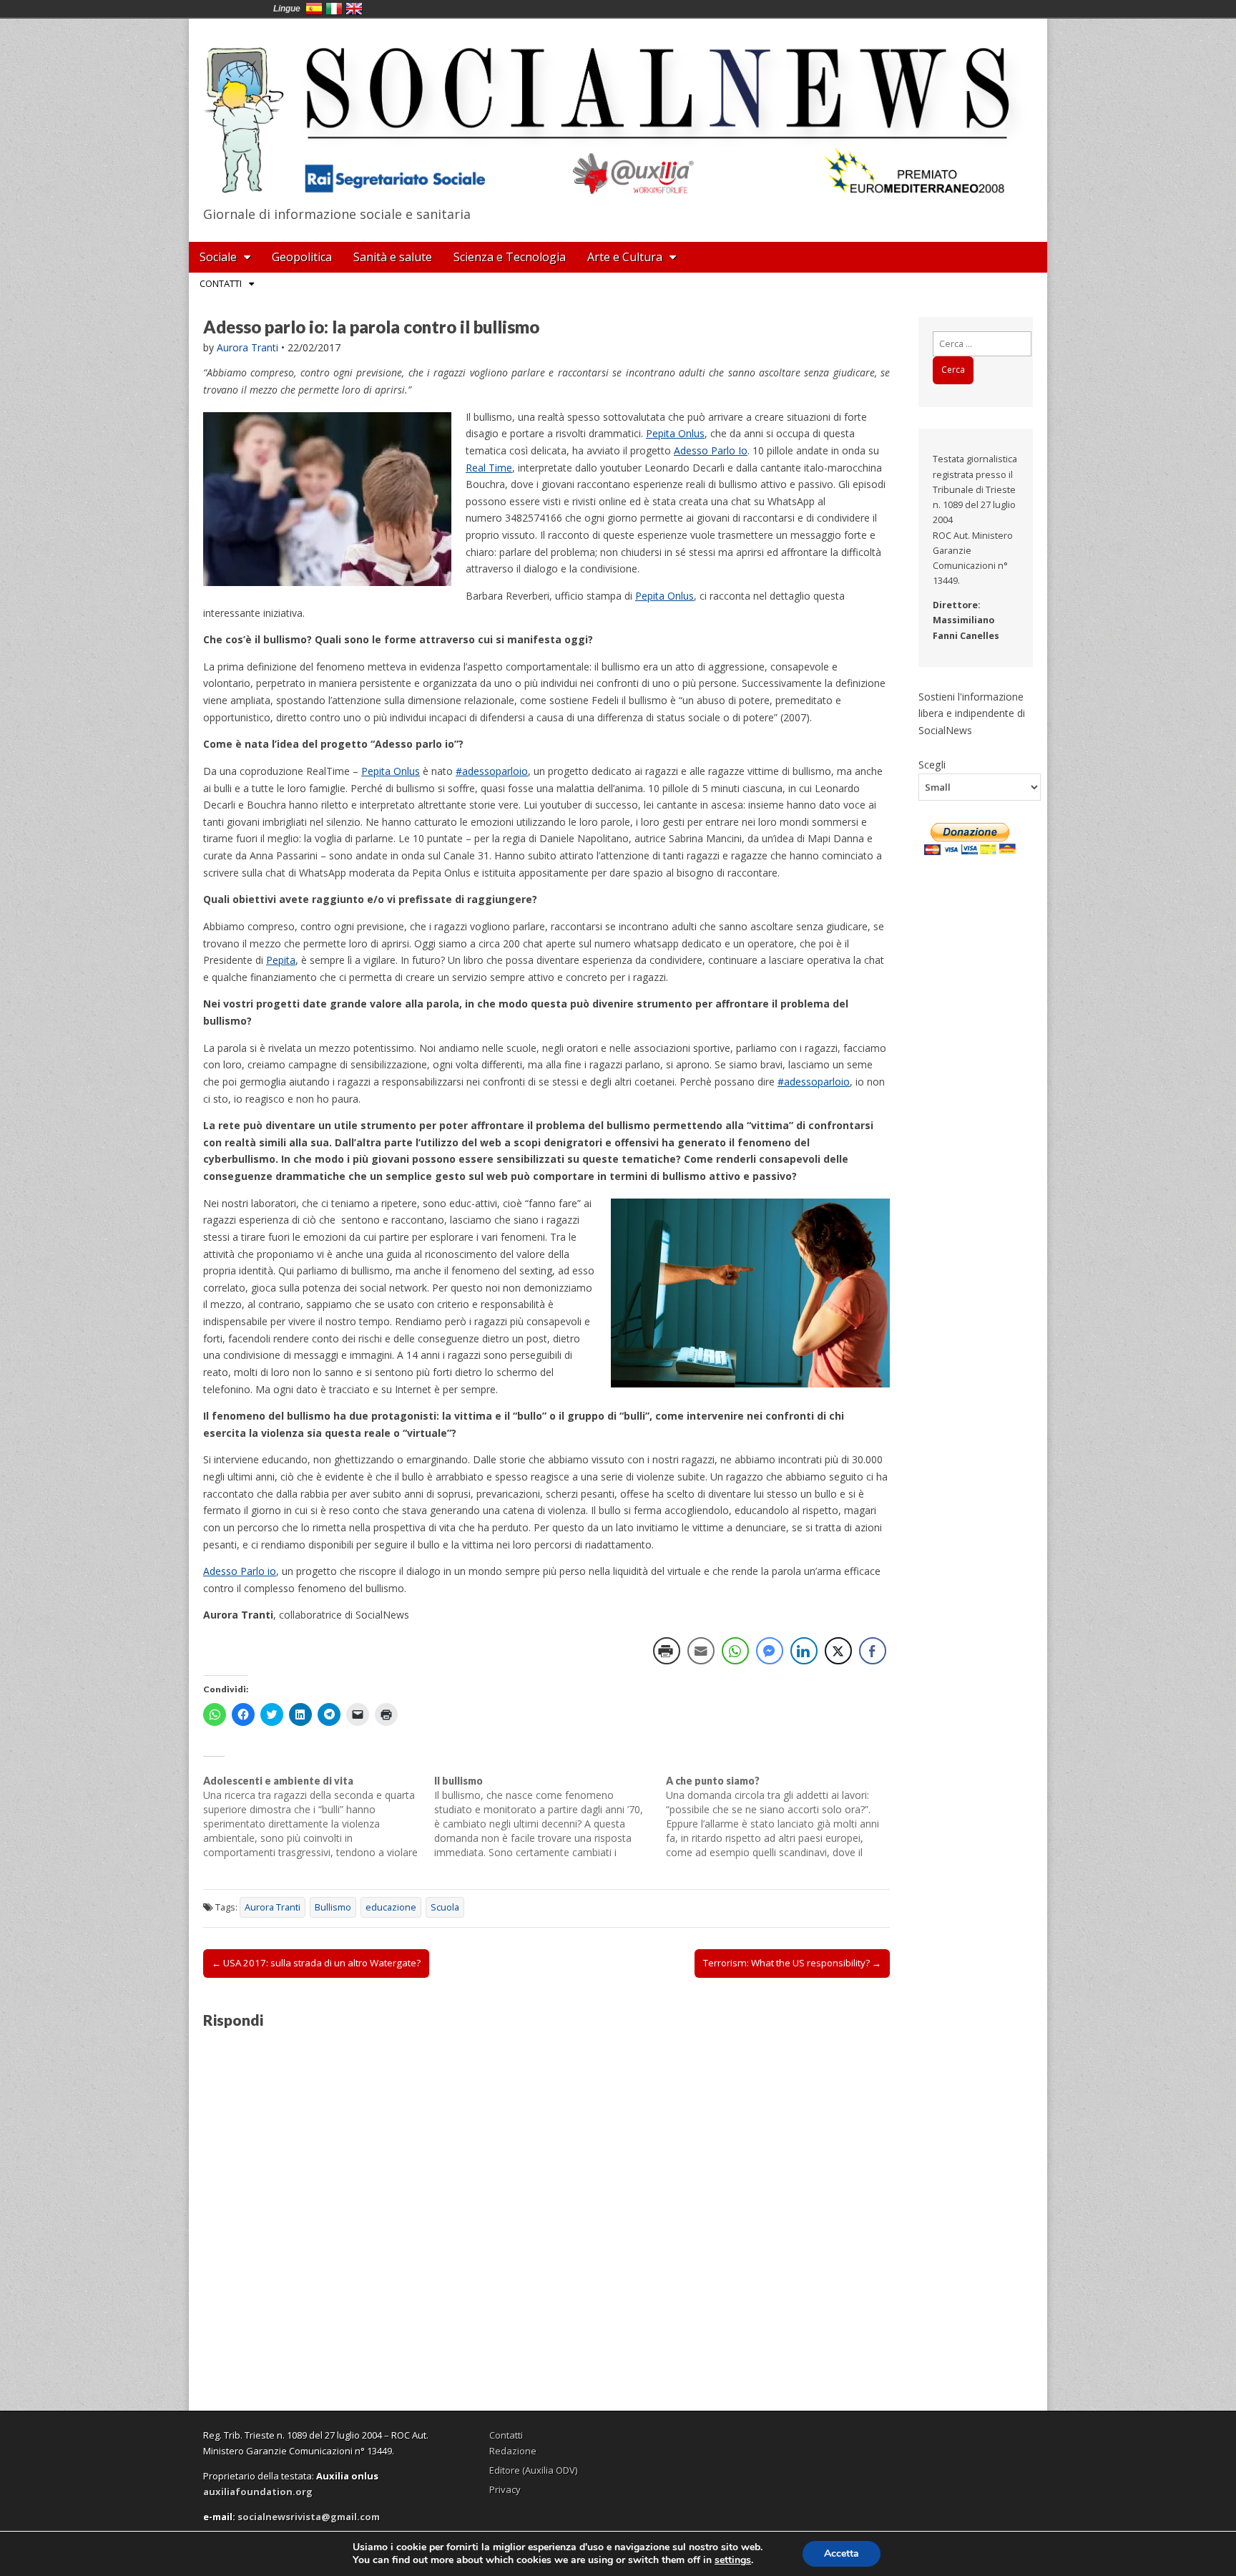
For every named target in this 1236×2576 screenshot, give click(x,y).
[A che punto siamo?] (781, 1817)
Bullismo (333, 1907)
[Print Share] (667, 1651)
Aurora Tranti (247, 347)
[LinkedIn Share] (804, 1651)
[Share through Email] (701, 1651)
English (354, 9)
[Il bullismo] (550, 1817)
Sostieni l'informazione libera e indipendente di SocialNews (972, 713)
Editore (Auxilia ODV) (533, 2470)
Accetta (842, 2553)
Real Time (489, 468)
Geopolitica (302, 257)
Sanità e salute (393, 257)
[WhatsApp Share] (735, 1651)
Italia (334, 9)
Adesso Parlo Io (711, 450)
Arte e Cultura (625, 257)
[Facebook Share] (873, 1651)
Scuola (445, 1907)
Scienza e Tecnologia (510, 257)
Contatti (221, 283)
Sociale (218, 257)
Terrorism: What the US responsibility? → (792, 1963)
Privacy (505, 2489)
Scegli (932, 764)
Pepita (281, 960)
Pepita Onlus (675, 433)
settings (733, 2560)
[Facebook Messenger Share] (770, 1651)
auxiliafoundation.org (258, 2492)
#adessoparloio (492, 771)
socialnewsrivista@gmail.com (309, 2517)
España (314, 9)
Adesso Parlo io (240, 1571)
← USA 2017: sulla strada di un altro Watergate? (316, 1963)
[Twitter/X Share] (838, 1651)
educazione (391, 1907)
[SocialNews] (618, 109)
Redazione (513, 2451)
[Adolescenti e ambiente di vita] (319, 1817)
